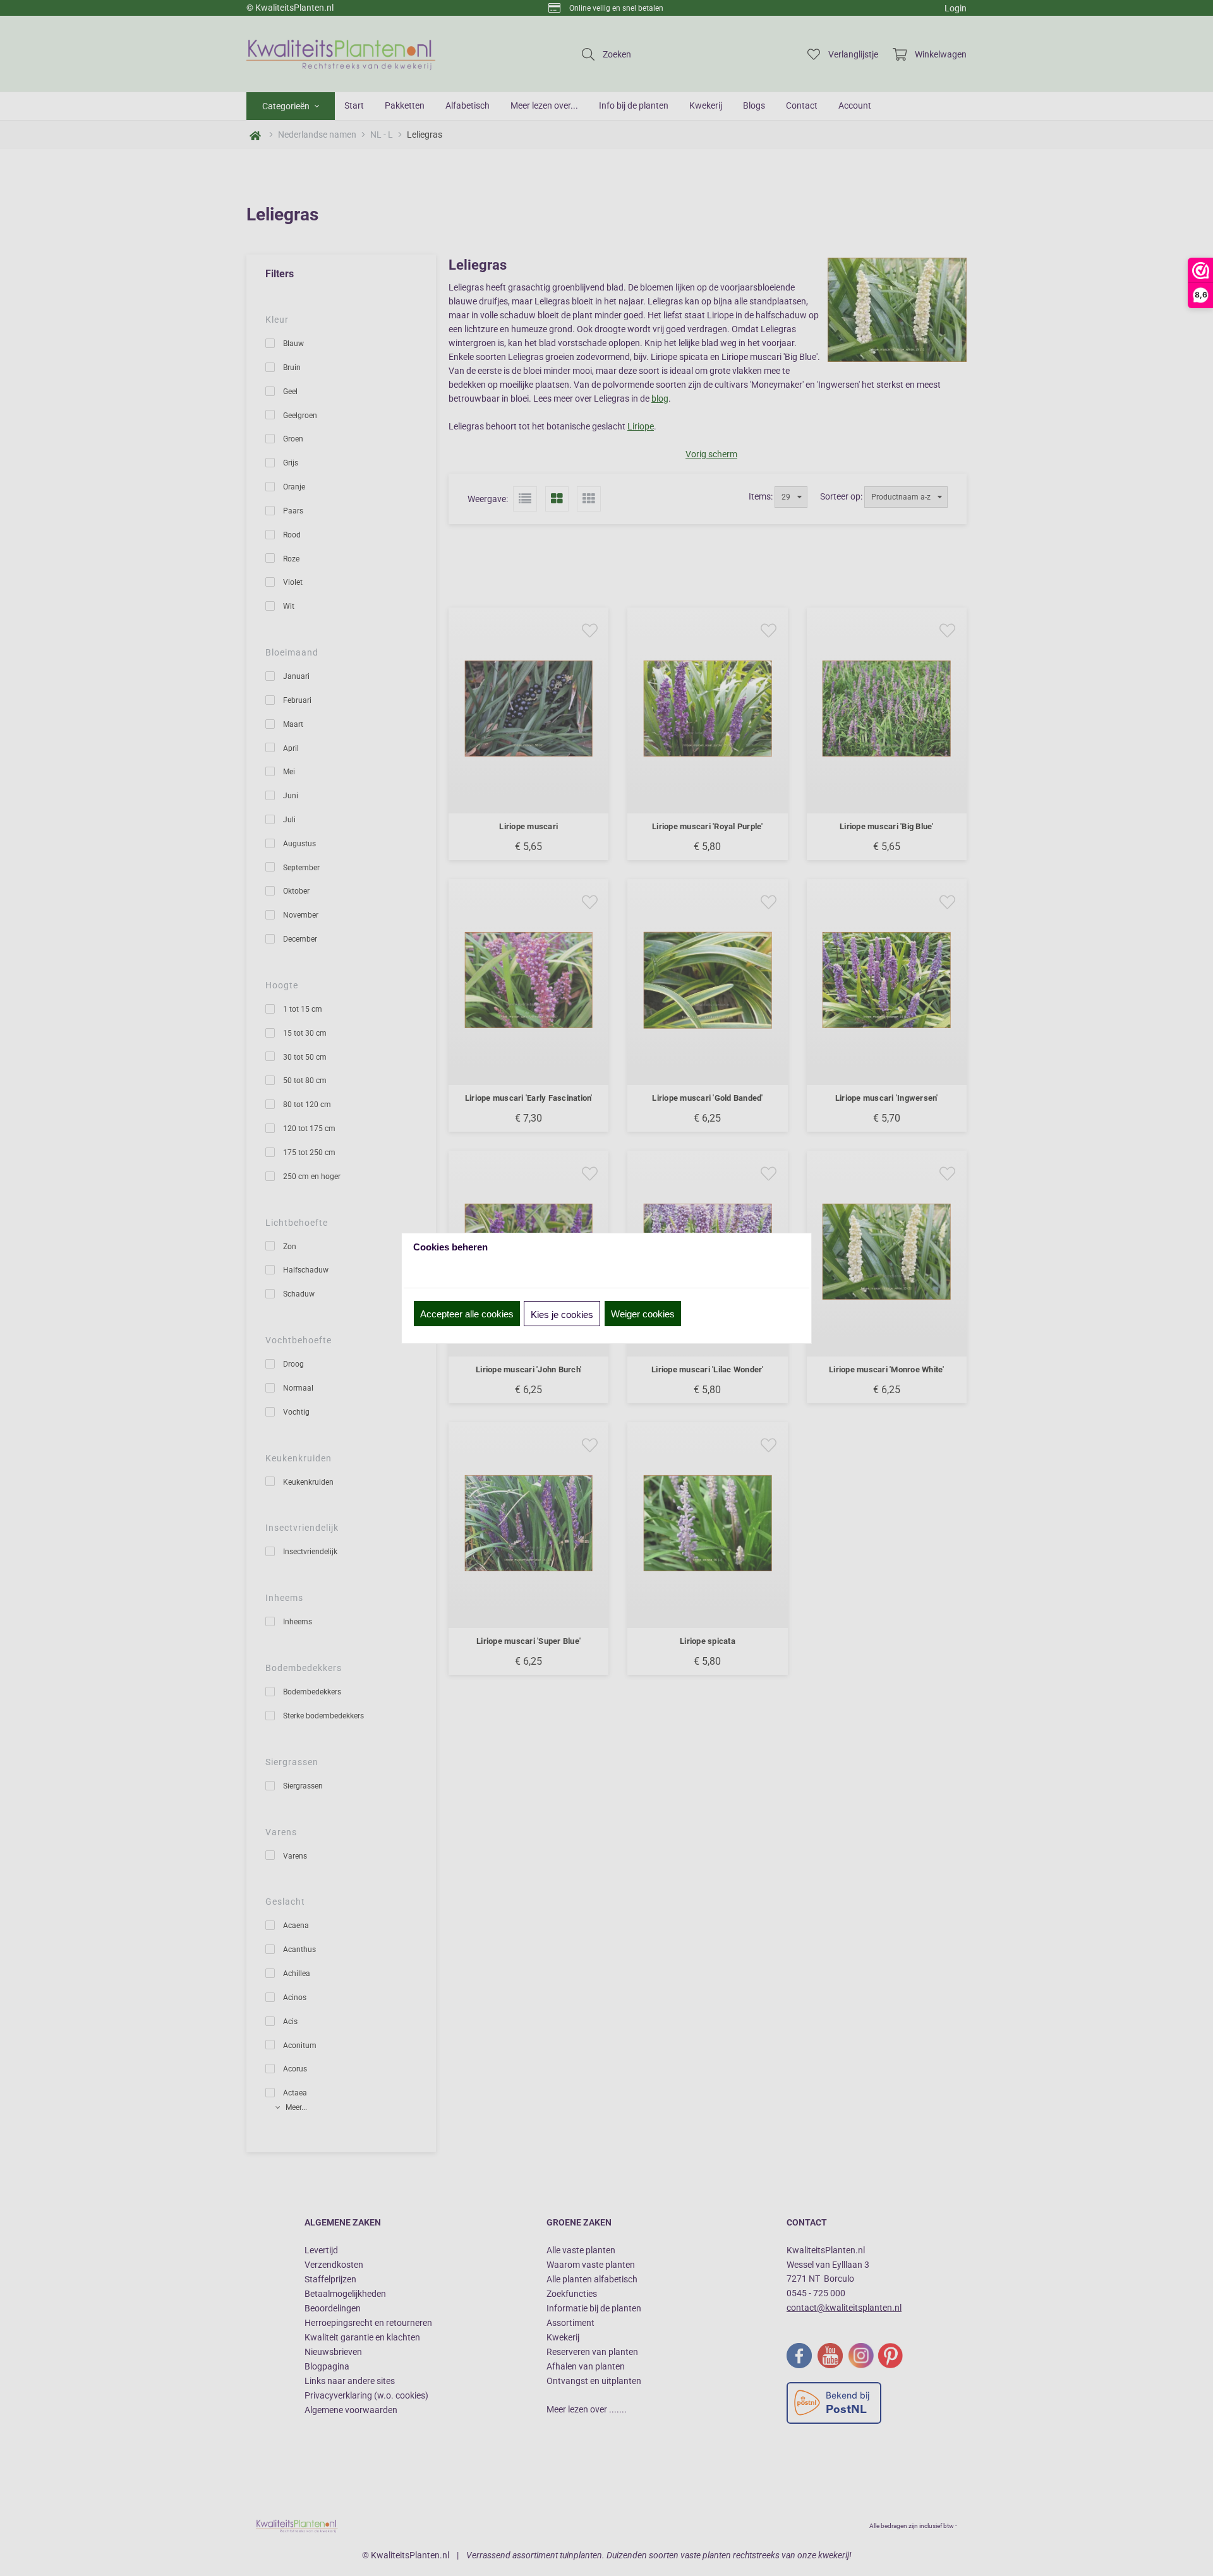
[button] (467, 1314)
